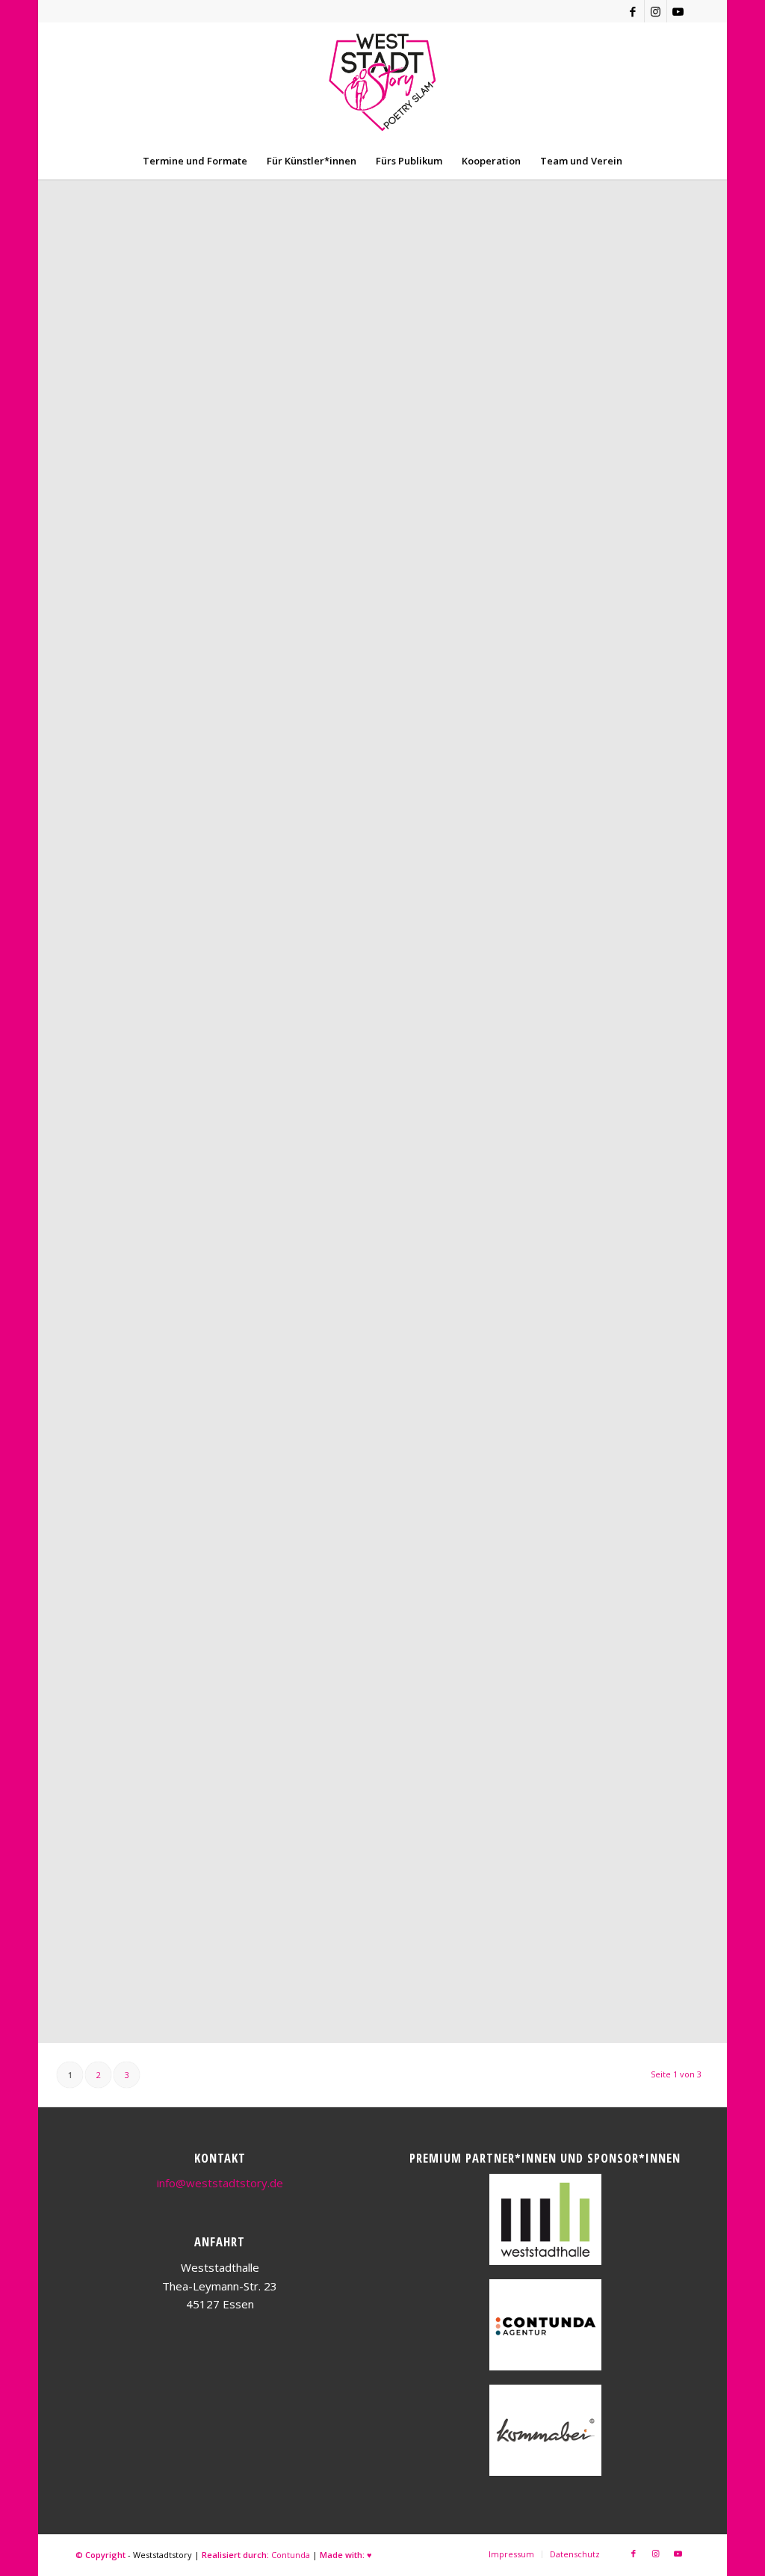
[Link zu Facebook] (633, 11)
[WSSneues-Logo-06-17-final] (382, 82)
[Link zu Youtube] (678, 11)
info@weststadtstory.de (220, 2183)
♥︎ (369, 2555)
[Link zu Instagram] (656, 11)
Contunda (291, 2555)
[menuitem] (195, 161)
